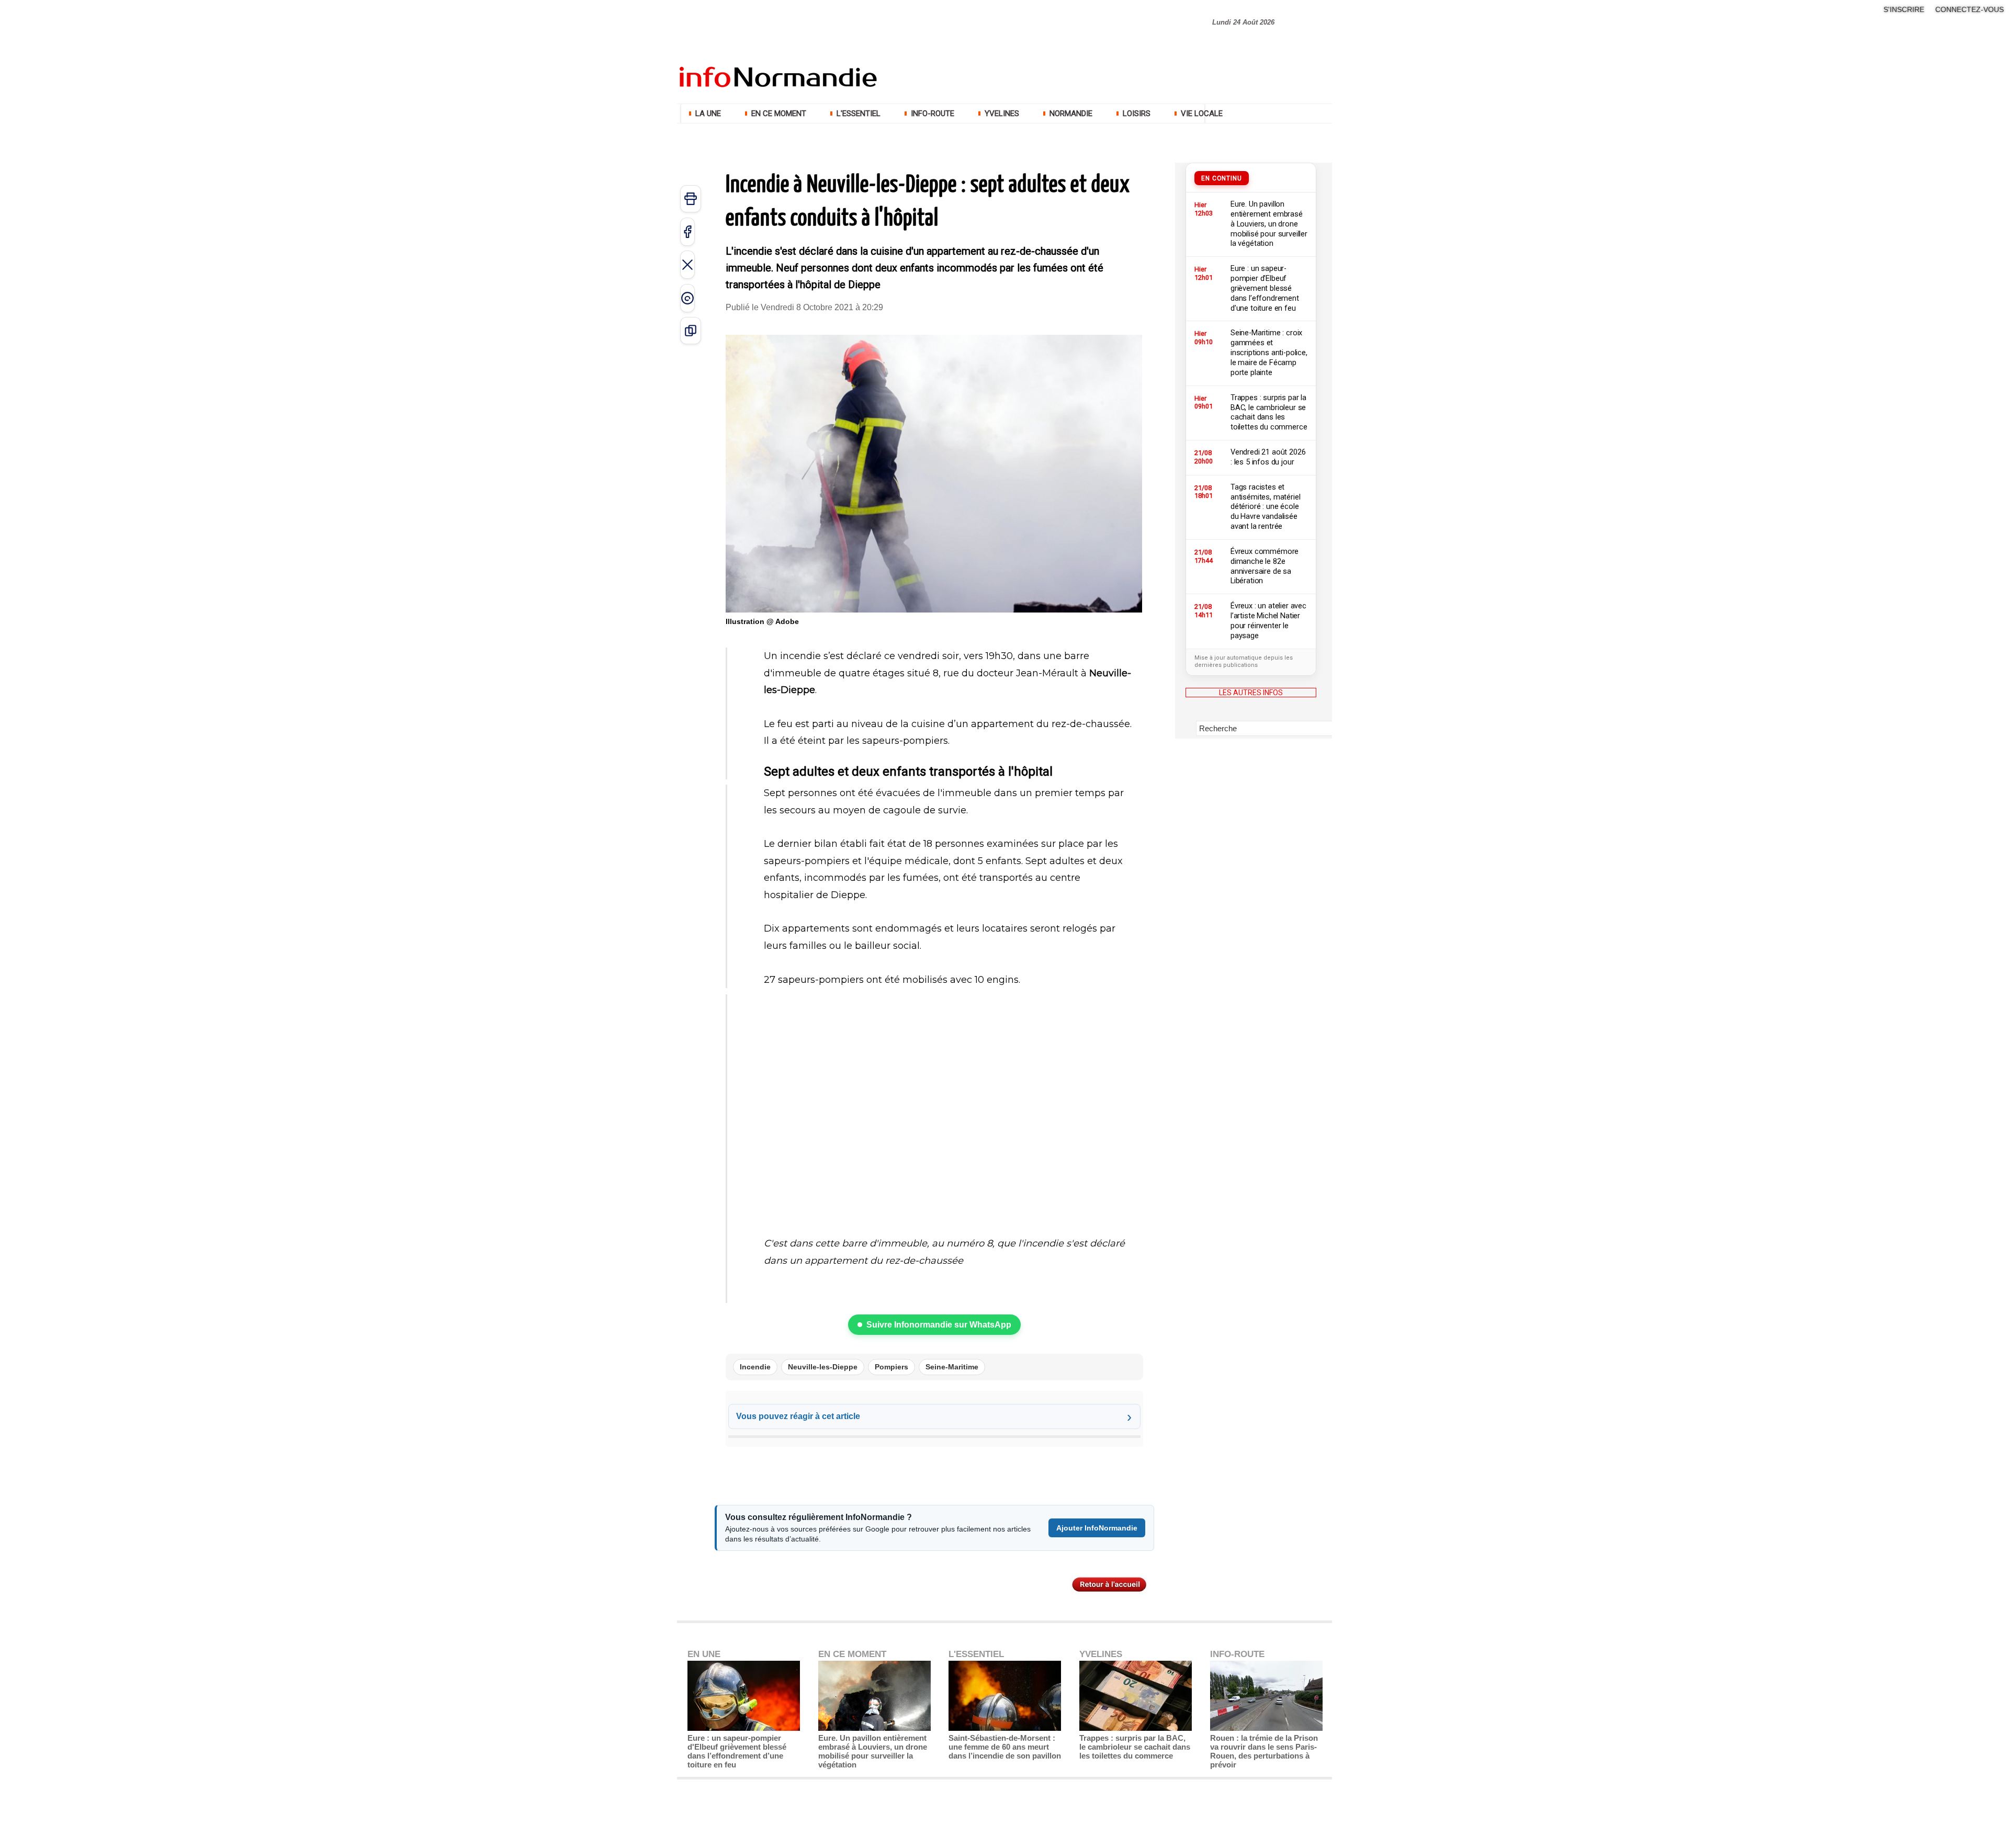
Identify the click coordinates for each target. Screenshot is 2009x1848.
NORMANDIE (1071, 114)
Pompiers (891, 1367)
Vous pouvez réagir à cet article (798, 1416)
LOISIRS (1137, 114)
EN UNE (704, 1654)
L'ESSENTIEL (859, 114)
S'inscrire (1904, 9)
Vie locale (1201, 114)
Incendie (755, 1367)
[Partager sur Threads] (687, 298)
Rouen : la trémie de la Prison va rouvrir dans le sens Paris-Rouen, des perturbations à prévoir (1264, 1751)
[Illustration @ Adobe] (934, 338)
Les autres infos (1251, 693)
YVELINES (1002, 114)
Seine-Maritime (952, 1367)
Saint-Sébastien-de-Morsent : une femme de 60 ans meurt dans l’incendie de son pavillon (1005, 1747)
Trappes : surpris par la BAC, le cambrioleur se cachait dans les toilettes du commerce (1135, 1747)
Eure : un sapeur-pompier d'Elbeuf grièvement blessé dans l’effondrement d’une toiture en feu (737, 1751)
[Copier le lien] (691, 331)
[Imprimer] (691, 199)
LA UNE (708, 114)
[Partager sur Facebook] (687, 232)
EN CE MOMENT (779, 114)
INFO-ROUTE (933, 114)
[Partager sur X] (687, 265)
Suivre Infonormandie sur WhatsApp (939, 1325)
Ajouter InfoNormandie (1097, 1528)
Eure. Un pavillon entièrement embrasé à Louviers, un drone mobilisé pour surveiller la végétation (873, 1751)
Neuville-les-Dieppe (823, 1367)
